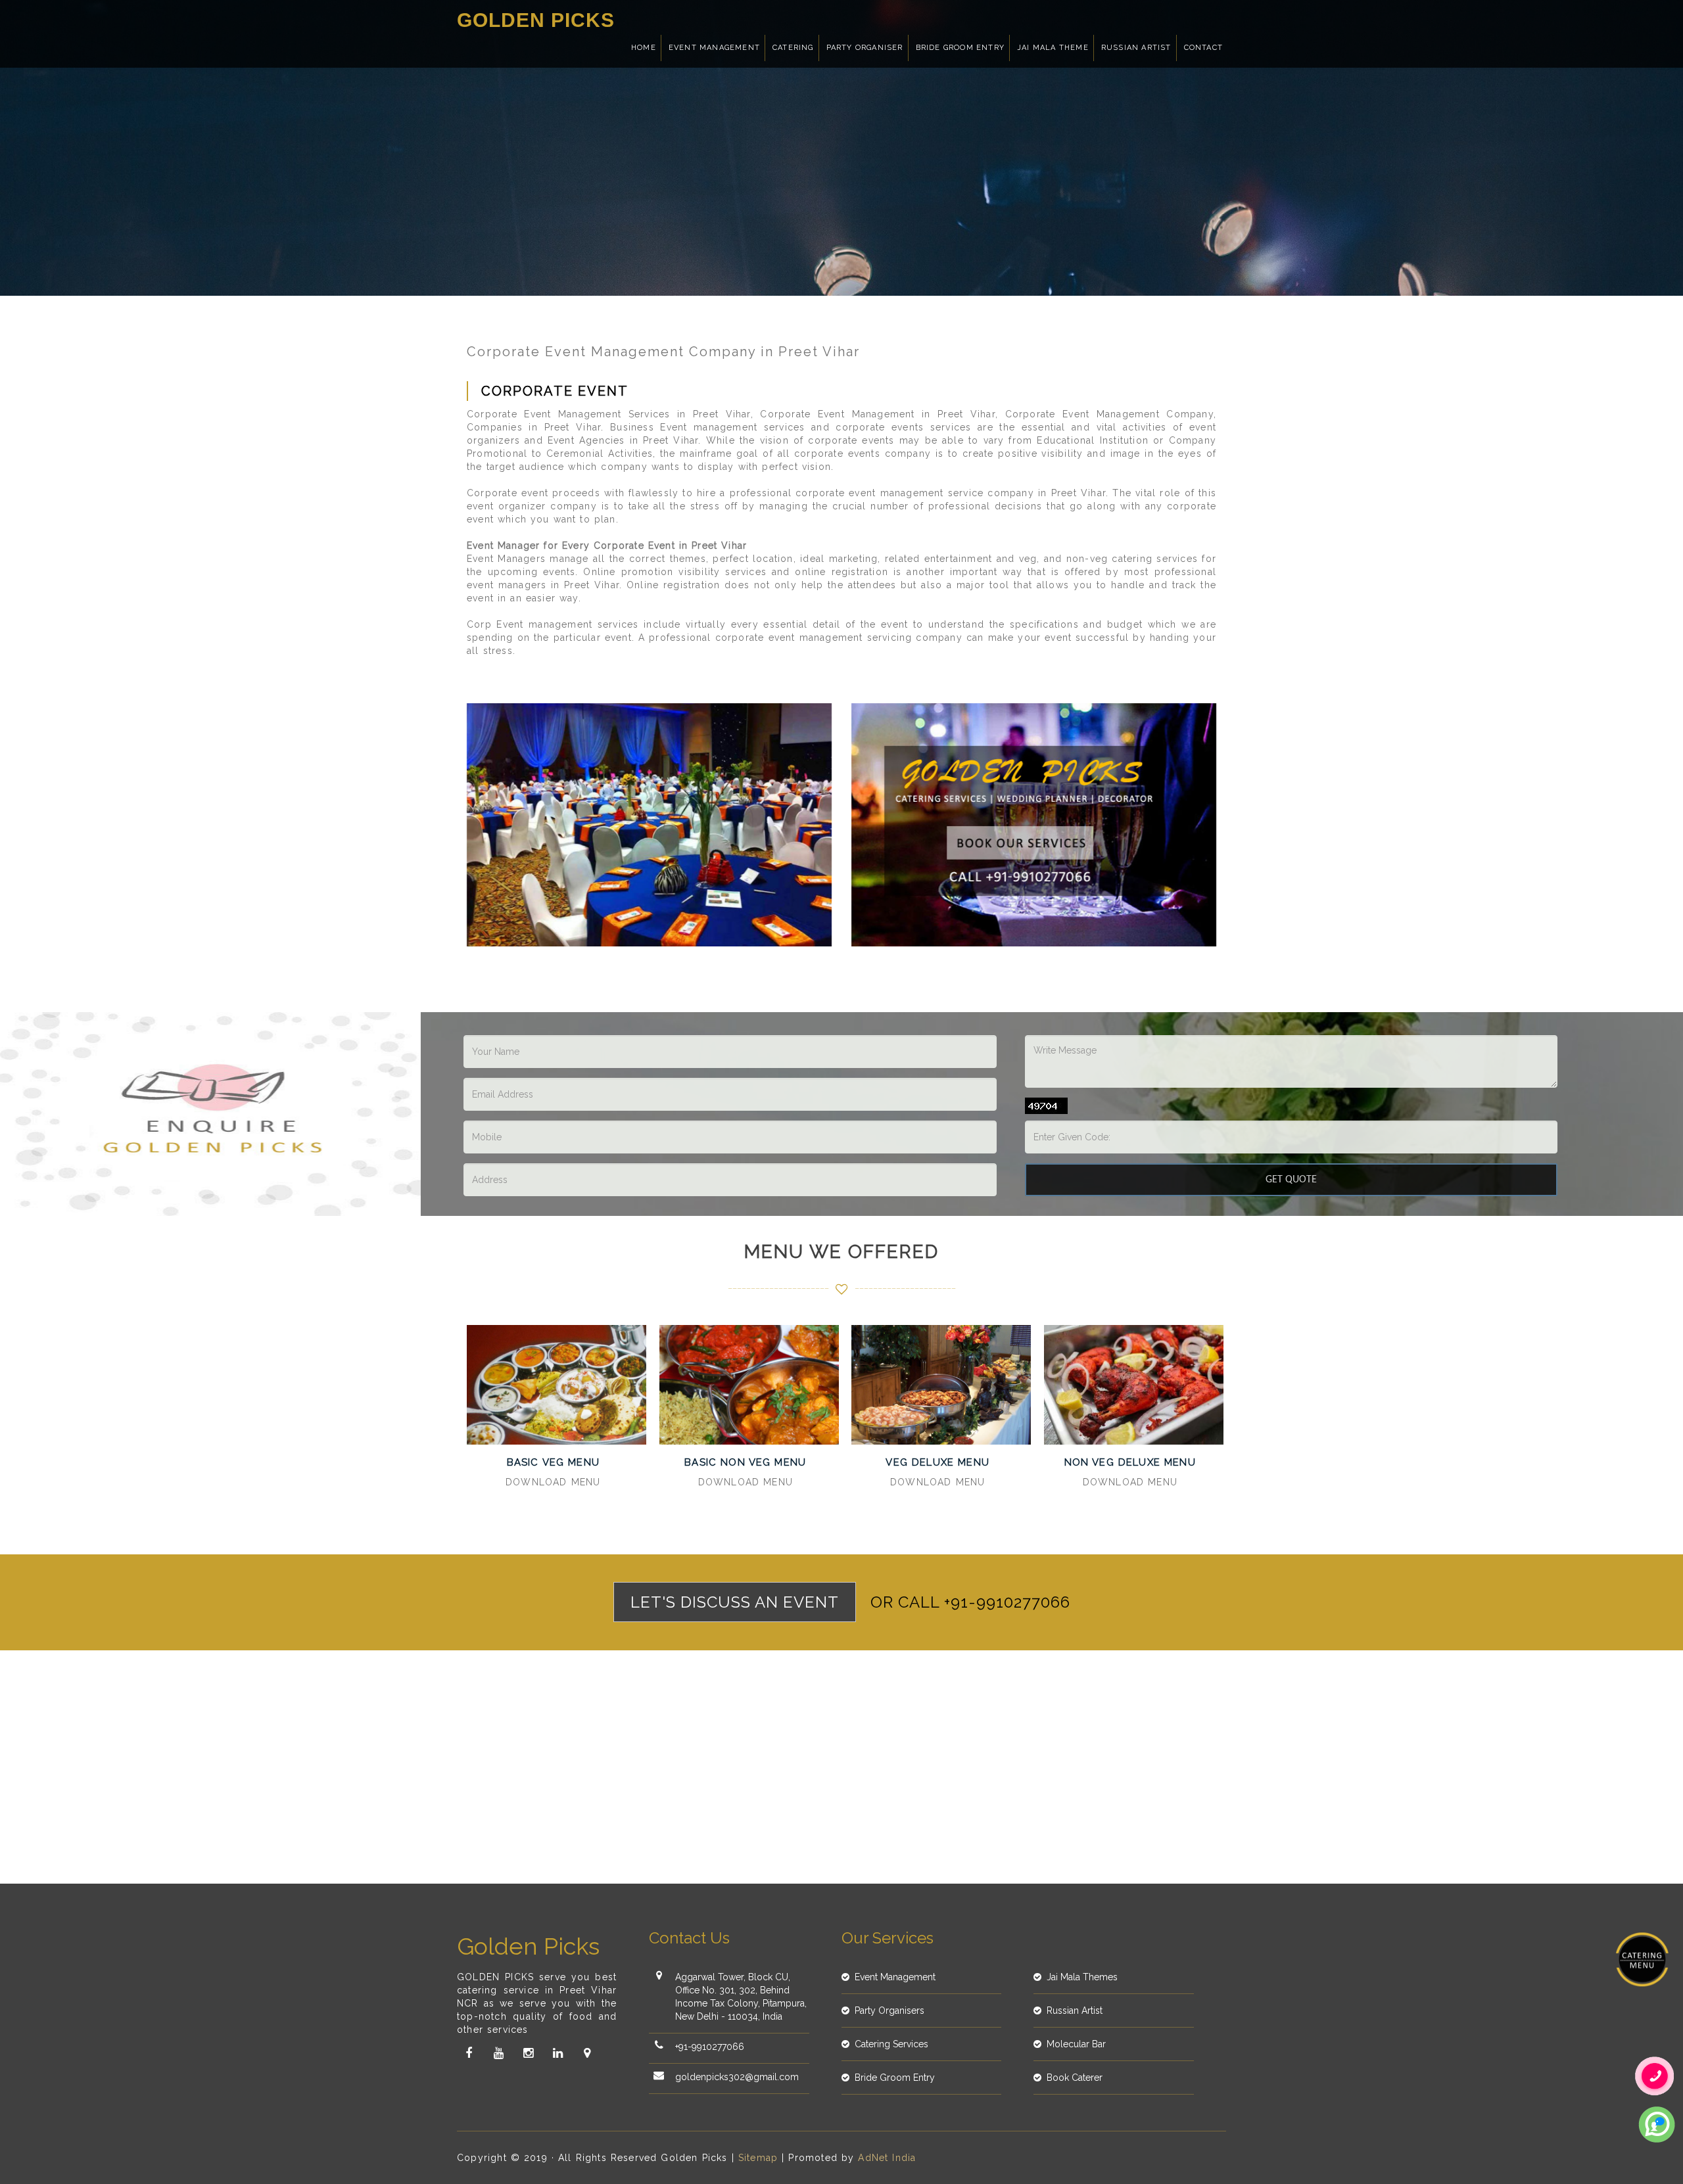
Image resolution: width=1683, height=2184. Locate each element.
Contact (1203, 48)
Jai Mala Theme (1053, 48)
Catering (793, 48)
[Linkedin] (557, 2053)
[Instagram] (528, 2053)
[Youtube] (498, 2053)
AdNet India (887, 2158)
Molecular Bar (1076, 2044)
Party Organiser (865, 48)
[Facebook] (469, 2053)
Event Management (714, 48)
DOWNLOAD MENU (553, 1482)
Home (644, 48)
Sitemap (758, 2158)
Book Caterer (1075, 2078)
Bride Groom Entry (960, 48)
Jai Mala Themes (1082, 1977)
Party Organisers (889, 2010)
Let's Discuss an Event (735, 1602)
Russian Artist (1136, 48)
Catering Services (891, 2044)
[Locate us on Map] (587, 2053)
